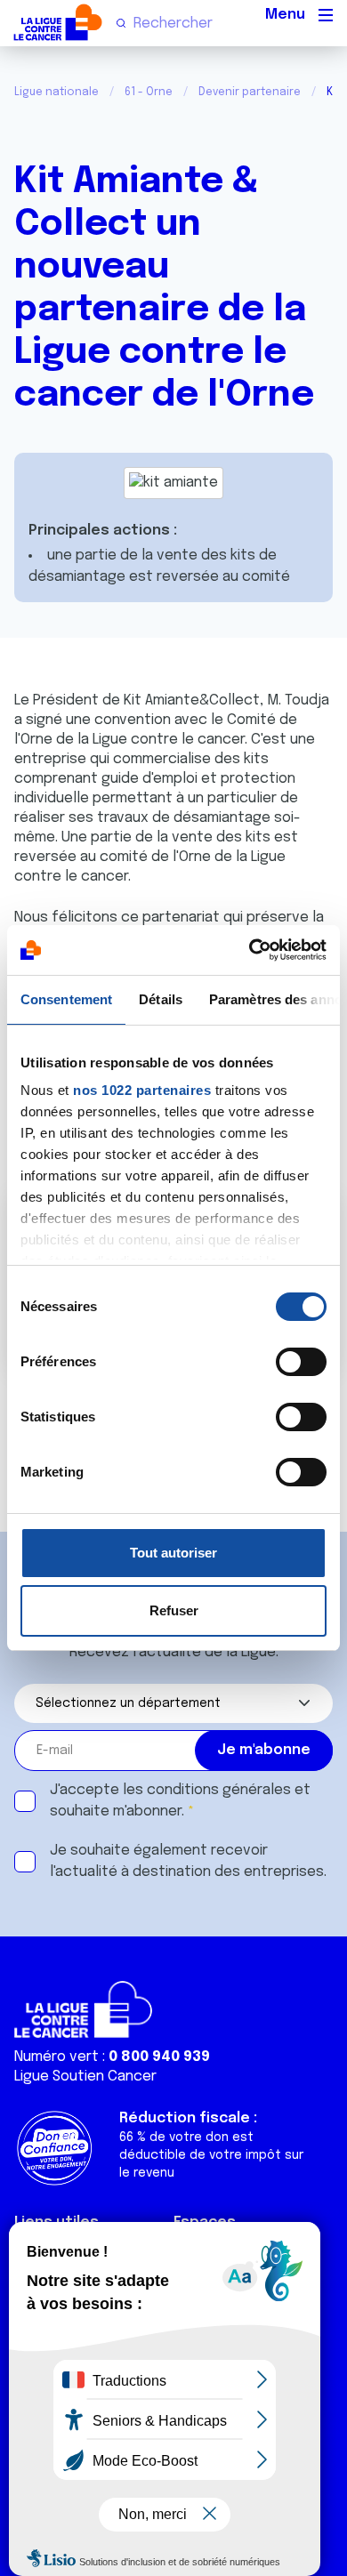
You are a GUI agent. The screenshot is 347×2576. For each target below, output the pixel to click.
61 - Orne (149, 93)
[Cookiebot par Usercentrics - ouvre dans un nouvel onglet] (250, 950)
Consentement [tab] (66, 999)
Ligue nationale (56, 93)
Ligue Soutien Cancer (85, 2077)
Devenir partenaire (250, 93)
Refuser (174, 1610)
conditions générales (219, 1790)
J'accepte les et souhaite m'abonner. (180, 1801)
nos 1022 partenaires (142, 1090)
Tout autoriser (173, 1553)
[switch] (301, 1362)
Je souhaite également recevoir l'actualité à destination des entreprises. (188, 1861)
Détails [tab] (161, 999)
